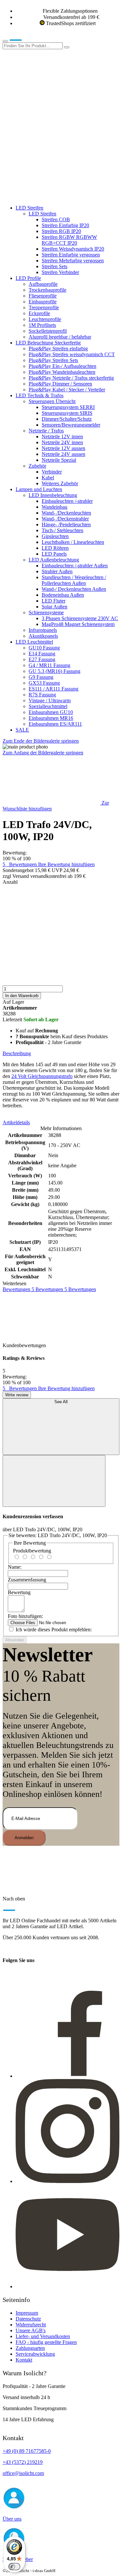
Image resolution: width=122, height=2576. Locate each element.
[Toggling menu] (5, 41)
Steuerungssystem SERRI (68, 407)
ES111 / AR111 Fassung (54, 689)
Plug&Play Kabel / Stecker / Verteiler (67, 390)
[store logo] (25, 39)
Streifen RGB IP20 (61, 231)
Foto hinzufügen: (25, 1616)
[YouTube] (68, 2286)
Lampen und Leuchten (39, 489)
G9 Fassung (41, 677)
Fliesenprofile (43, 296)
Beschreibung (17, 1053)
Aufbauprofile (43, 284)
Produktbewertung (32, 1551)
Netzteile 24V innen (62, 442)
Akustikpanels (43, 636)
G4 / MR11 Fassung (49, 665)
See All (61, 1402)
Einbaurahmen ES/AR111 (55, 724)
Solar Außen (54, 607)
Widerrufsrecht (31, 2325)
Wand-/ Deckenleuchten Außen (74, 589)
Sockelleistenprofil (48, 331)
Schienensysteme (46, 612)
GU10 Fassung (44, 648)
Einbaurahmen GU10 (51, 712)
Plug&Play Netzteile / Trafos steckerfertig (71, 378)
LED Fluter (54, 601)
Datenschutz (28, 2319)
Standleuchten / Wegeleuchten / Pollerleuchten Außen (74, 580)
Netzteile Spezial (59, 460)
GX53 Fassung (44, 683)
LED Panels (54, 554)
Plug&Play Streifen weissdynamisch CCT (72, 354)
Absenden (15, 1640)
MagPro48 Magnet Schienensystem (78, 624)
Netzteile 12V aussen (63, 448)
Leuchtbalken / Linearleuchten (73, 542)
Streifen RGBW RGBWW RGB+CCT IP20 (69, 240)
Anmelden (24, 1838)
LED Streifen (29, 208)
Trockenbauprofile (47, 290)
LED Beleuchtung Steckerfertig (48, 343)
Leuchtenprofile (45, 319)
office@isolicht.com (23, 2473)
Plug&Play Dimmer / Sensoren (60, 384)
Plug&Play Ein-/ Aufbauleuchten (62, 366)
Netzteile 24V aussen (63, 454)
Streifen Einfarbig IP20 (65, 225)
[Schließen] (54, 1481)
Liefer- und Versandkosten (43, 2336)
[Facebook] (68, 2076)
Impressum (27, 2313)
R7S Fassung (42, 695)
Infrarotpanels (43, 630)
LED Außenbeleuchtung (54, 560)
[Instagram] (68, 2181)
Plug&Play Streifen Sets (53, 360)
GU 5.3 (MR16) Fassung (54, 671)
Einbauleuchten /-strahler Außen (75, 566)
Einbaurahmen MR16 (51, 718)
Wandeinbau (54, 507)
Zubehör (37, 466)
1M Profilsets (42, 325)
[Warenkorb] (51, 197)
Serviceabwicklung (35, 2354)
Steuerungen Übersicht (52, 401)
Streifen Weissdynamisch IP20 (73, 249)
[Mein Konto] (51, 96)
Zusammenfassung (27, 1580)
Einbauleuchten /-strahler (67, 501)
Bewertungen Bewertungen (49, 1289)
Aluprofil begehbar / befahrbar (60, 337)
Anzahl (10, 882)
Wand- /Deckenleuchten (66, 513)
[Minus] (61, 910)
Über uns (12, 2519)
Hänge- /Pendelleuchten (66, 524)
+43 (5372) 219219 (23, 2462)
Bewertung (19, 1592)
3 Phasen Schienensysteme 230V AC (80, 618)
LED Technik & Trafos (40, 395)
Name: (15, 1567)
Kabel (48, 478)
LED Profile (28, 278)
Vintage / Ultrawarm (50, 700)
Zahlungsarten (30, 2348)
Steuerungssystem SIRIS (67, 413)
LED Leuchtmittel (34, 642)
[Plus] (61, 960)
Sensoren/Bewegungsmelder (71, 425)
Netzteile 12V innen (62, 437)
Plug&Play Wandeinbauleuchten (62, 372)
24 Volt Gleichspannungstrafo (42, 1076)
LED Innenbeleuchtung (53, 495)
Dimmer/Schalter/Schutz (67, 419)
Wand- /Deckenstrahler (65, 519)
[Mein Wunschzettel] (51, 146)
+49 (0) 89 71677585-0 (27, 2451)
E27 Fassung (42, 659)
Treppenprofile (44, 307)
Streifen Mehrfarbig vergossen (73, 261)
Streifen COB (56, 219)
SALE (22, 730)
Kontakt (24, 2360)
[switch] (14, 2567)
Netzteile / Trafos (46, 431)
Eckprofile (39, 313)
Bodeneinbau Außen (63, 595)
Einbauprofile (43, 302)
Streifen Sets (54, 266)
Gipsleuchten (55, 536)
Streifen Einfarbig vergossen (71, 255)
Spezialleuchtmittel (48, 706)
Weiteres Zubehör (60, 483)
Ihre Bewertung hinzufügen (66, 864)
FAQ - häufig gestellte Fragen (46, 2342)
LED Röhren (55, 548)
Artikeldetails (16, 1122)
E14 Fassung (42, 654)
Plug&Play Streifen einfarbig (58, 349)
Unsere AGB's (31, 2330)
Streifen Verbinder (60, 272)
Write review (17, 1395)
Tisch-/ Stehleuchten (62, 530)
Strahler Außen (57, 571)
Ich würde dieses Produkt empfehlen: (54, 1630)
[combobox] (33, 46)
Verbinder (52, 472)
